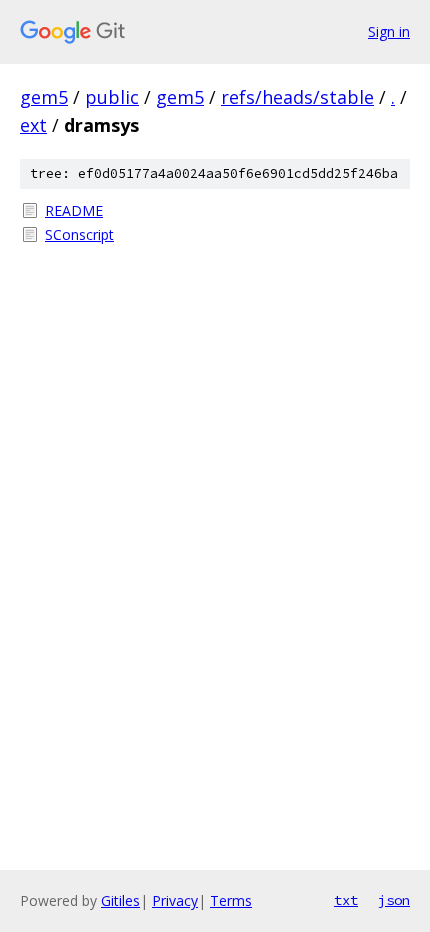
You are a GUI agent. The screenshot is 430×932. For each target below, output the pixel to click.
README (74, 210)
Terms (231, 900)
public (112, 97)
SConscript (79, 234)
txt (346, 900)
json (394, 900)
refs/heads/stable (297, 97)
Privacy (175, 900)
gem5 (44, 97)
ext (33, 125)
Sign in (389, 31)
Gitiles (120, 900)
